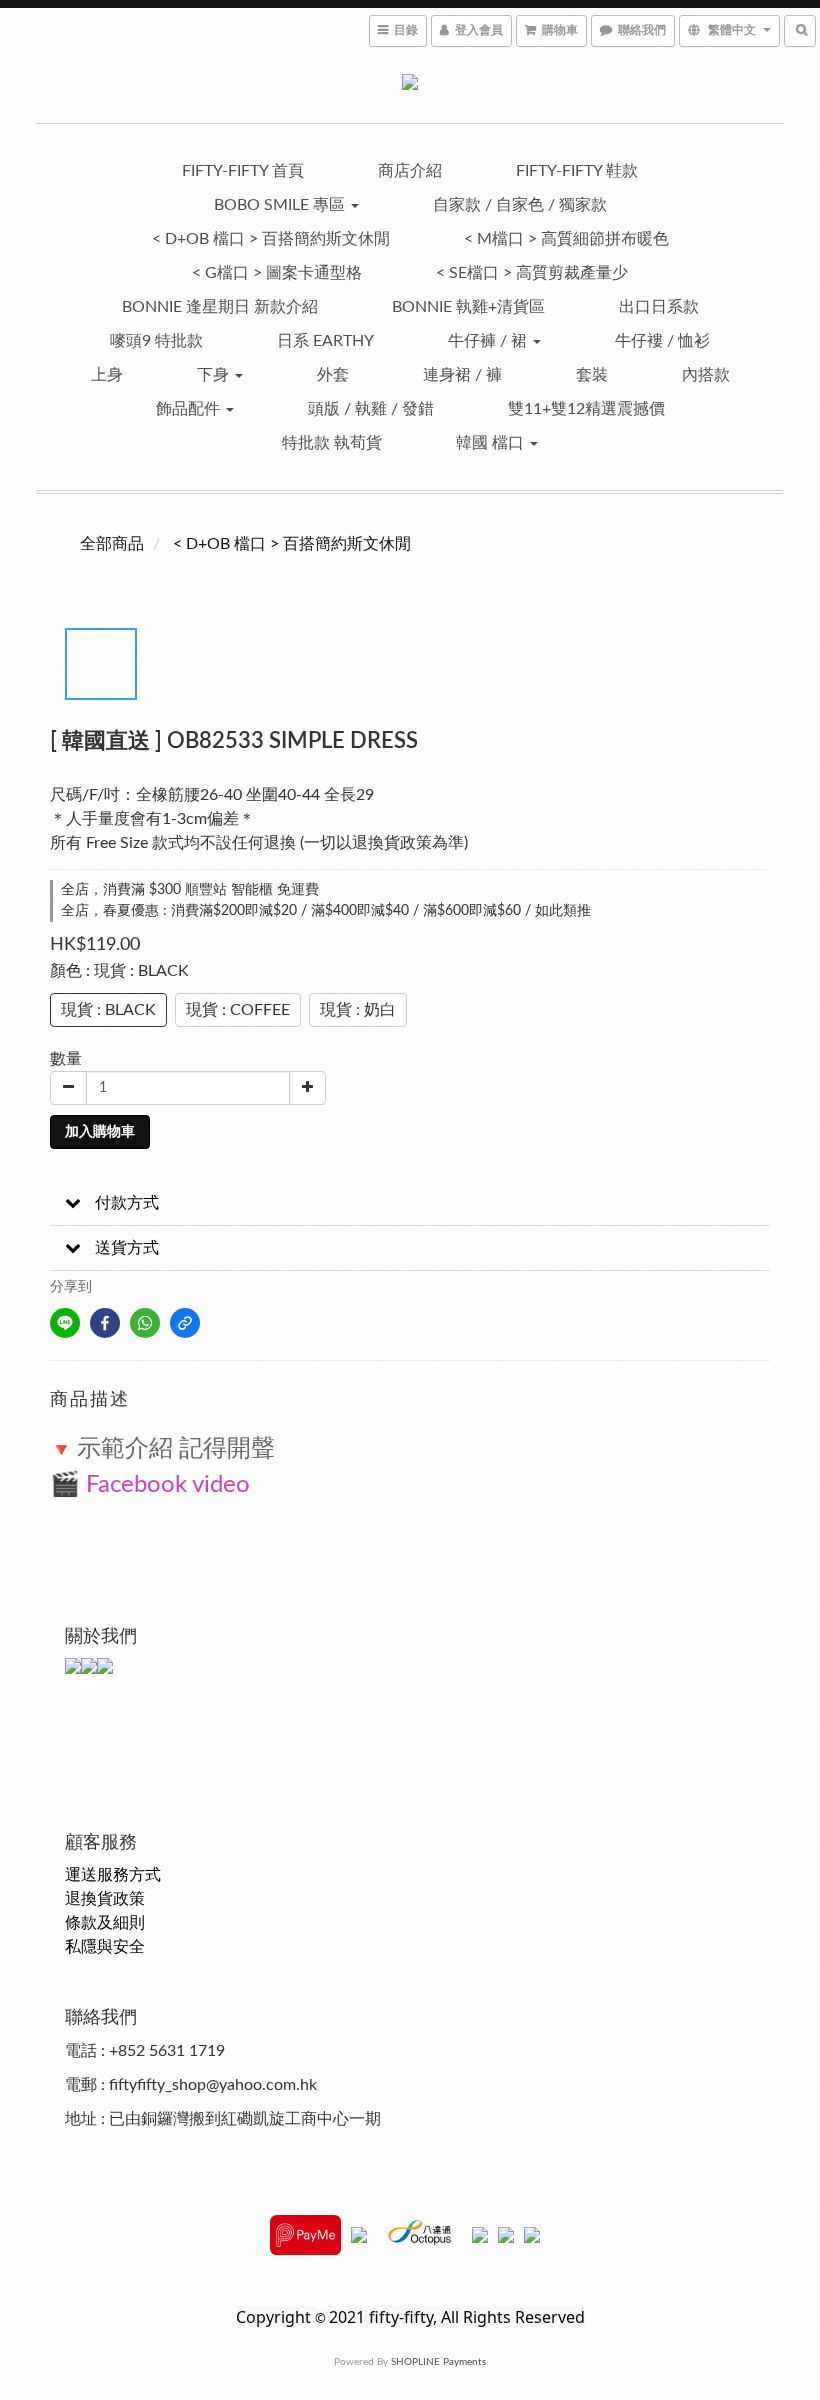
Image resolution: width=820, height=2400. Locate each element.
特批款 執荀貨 (332, 443)
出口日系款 (659, 307)
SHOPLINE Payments (438, 2362)
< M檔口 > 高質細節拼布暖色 (566, 239)
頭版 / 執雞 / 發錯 (371, 409)
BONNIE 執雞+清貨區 (468, 307)
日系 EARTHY (325, 341)
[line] (65, 1323)
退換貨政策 (105, 1899)
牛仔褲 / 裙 (489, 341)
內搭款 (706, 375)
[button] (410, 1203)
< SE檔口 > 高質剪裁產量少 (532, 273)
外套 (333, 375)
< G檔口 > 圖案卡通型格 (277, 273)
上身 (107, 375)
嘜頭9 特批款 (156, 341)
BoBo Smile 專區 (281, 205)
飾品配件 (190, 409)
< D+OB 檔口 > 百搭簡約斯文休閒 (271, 239)
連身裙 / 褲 (462, 375)
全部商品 (112, 544)
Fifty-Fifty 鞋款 (577, 171)
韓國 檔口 (492, 443)
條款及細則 (105, 1923)
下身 (215, 375)
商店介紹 (410, 171)
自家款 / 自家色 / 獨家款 (520, 205)
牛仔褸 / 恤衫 (662, 341)
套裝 (592, 375)
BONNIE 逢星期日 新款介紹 (220, 307)
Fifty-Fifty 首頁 (243, 171)
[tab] (410, 1203)
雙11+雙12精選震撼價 (586, 409)
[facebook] (105, 1323)
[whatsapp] (145, 1323)
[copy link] (185, 1323)
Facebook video (168, 1485)
